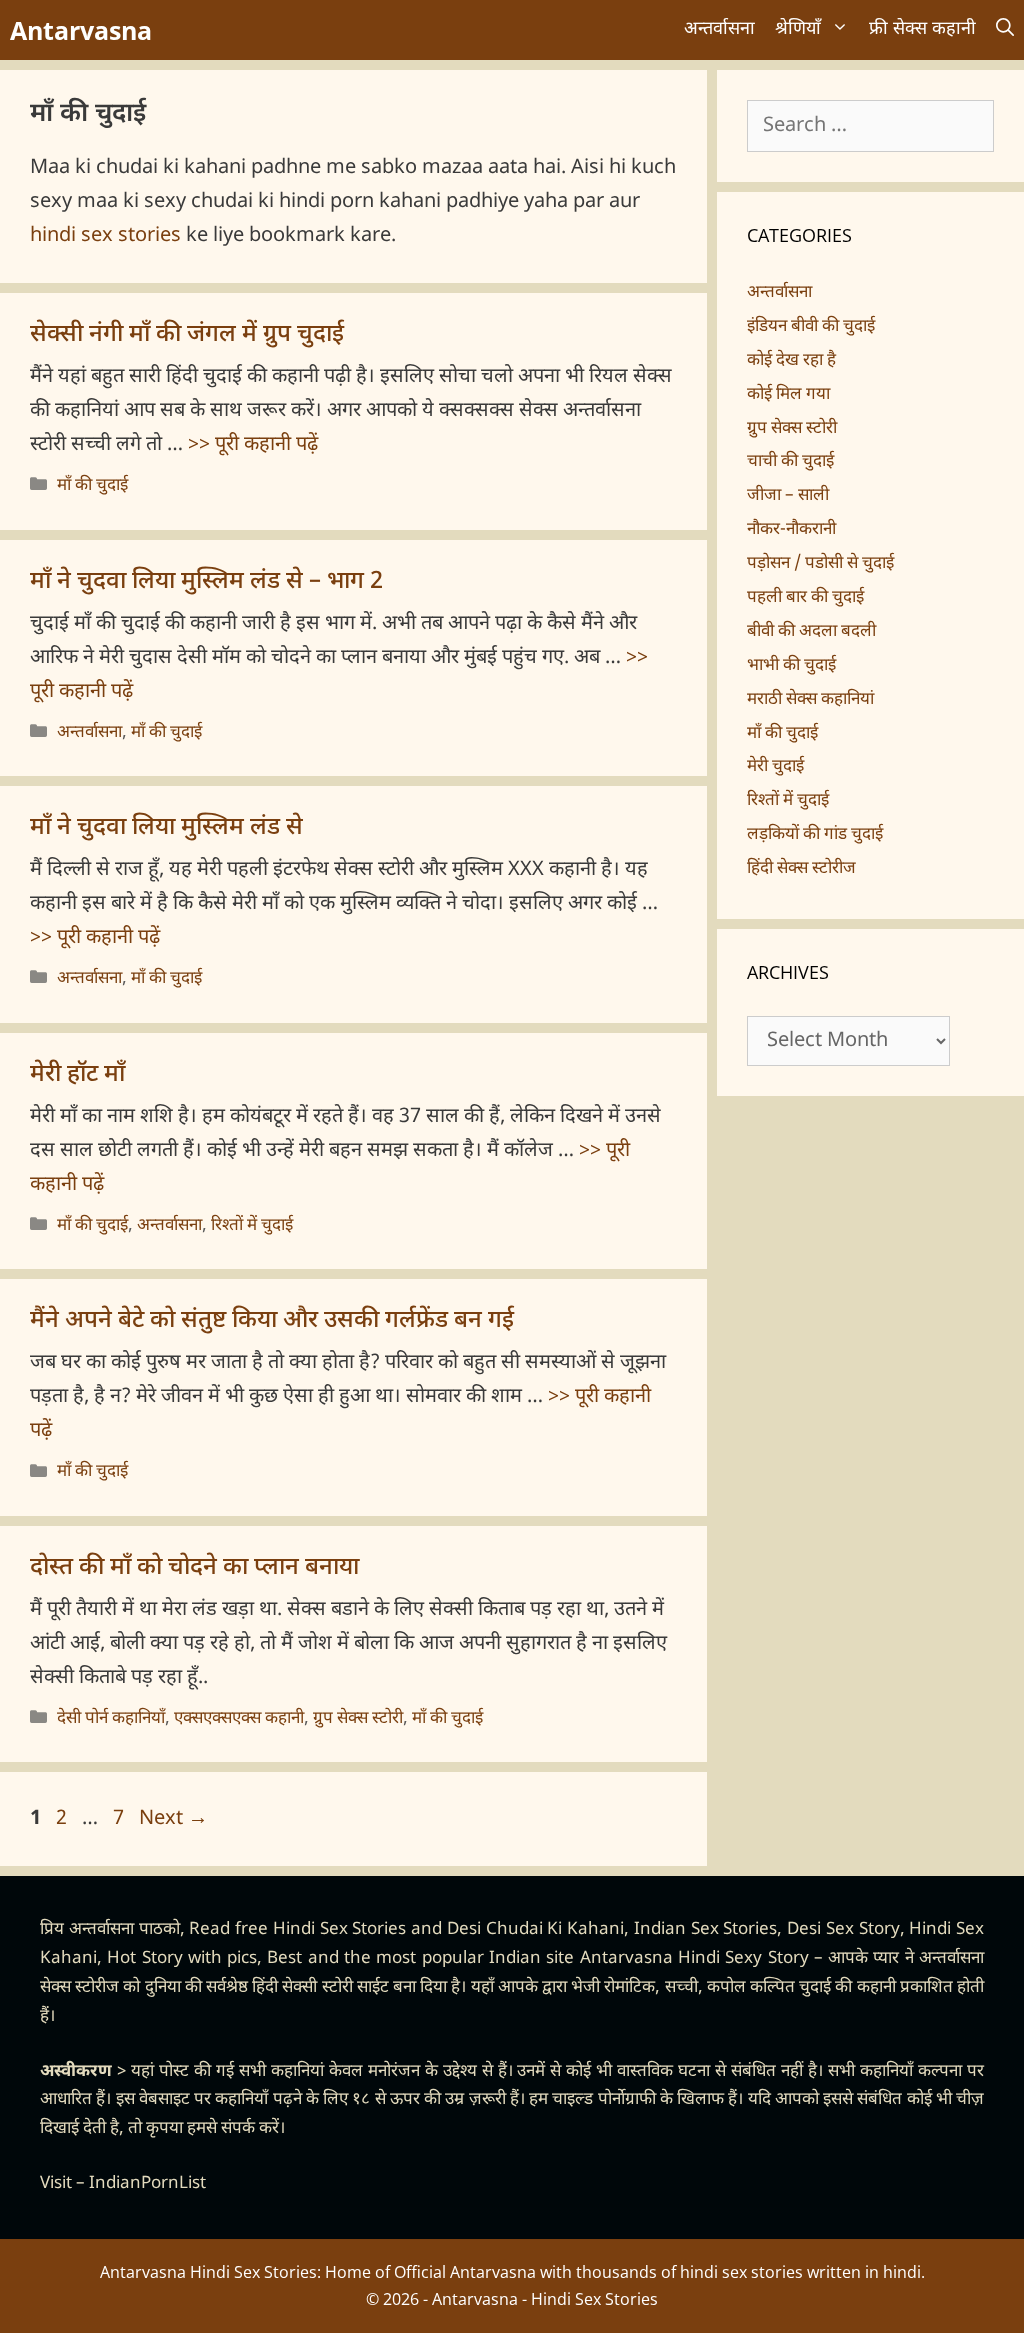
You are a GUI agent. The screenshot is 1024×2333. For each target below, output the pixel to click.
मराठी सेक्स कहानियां (810, 700)
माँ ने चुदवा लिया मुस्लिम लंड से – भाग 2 (206, 582)
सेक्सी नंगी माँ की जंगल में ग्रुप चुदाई (187, 335)
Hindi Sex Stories (340, 1930)
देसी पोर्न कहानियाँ (111, 1719)
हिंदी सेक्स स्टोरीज (801, 869)
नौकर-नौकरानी (791, 530)
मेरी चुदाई (775, 767)
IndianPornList (147, 2184)
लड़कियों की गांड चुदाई (815, 835)
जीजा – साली (788, 496)
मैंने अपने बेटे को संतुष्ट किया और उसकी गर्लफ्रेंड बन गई (272, 1321)
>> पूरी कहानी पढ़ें (253, 445)
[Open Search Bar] (1005, 30)
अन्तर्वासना (719, 29)
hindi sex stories (105, 236)
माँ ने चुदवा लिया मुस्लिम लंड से (166, 828)
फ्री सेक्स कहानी (922, 29)
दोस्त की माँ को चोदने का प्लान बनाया (194, 1568)
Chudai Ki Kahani (555, 1930)
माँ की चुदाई (92, 486)
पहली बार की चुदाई (805, 598)
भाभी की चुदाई (791, 666)
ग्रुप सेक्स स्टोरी (358, 1719)
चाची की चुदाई (790, 462)
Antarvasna (81, 30)
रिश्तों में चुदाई (252, 1226)
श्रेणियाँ (798, 29)
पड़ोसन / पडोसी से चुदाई (820, 564)
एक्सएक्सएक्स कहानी (239, 1719)
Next (173, 1819)
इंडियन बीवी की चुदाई (811, 327)
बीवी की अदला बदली (811, 632)
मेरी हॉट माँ (77, 1075)
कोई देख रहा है (791, 361)
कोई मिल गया (788, 395)
